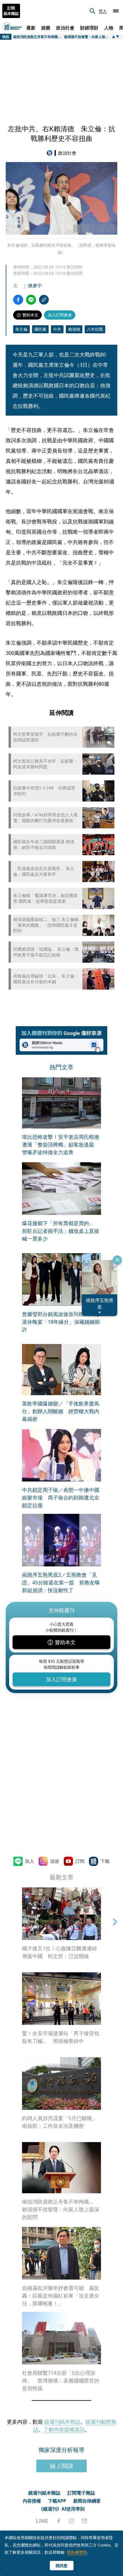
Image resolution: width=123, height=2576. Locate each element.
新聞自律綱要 (87, 2501)
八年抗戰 (95, 329)
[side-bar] (116, 11)
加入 (29, 1861)
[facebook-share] (18, 300)
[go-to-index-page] (51, 153)
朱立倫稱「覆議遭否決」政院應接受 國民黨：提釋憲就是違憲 (45, 898)
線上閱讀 (61, 2466)
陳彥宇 (35, 286)
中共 (57, 329)
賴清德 (74, 329)
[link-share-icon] (44, 300)
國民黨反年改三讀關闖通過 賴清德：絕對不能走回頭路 (44, 845)
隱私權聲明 (77, 2552)
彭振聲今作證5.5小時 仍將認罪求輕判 (44, 791)
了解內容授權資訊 (64, 2429)
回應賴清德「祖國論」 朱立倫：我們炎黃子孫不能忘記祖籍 (46, 952)
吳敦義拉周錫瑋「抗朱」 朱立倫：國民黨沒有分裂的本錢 (46, 979)
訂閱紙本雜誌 (11, 11)
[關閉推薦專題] (117, 1260)
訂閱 (80, 1861)
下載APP (57, 2501)
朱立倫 (21, 329)
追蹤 (55, 1861)
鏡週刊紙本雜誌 (62, 2422)
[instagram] (72, 2521)
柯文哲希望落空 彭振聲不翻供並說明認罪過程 (45, 737)
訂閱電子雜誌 (81, 2493)
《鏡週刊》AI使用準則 (62, 2509)
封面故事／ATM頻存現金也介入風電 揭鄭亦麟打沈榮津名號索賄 (45, 818)
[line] (42, 2521)
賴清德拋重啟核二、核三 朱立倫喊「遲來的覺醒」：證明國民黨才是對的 (46, 925)
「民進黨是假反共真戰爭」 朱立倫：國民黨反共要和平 (44, 871)
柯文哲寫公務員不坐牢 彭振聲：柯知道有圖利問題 (45, 764)
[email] (85, 2521)
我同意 (61, 2566)
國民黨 (40, 329)
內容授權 (32, 2501)
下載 (105, 1861)
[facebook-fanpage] (59, 2521)
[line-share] (31, 300)
